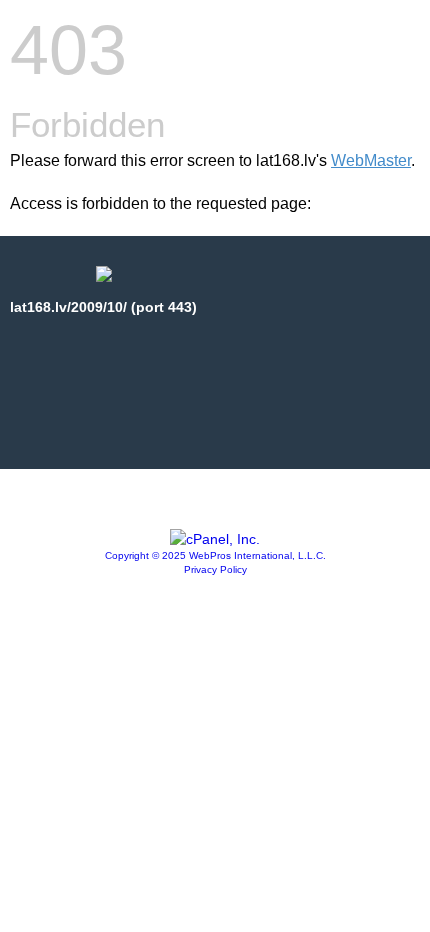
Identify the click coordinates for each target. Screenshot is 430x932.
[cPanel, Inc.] (215, 539)
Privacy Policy (215, 569)
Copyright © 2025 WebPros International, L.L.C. (215, 555)
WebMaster (371, 160)
